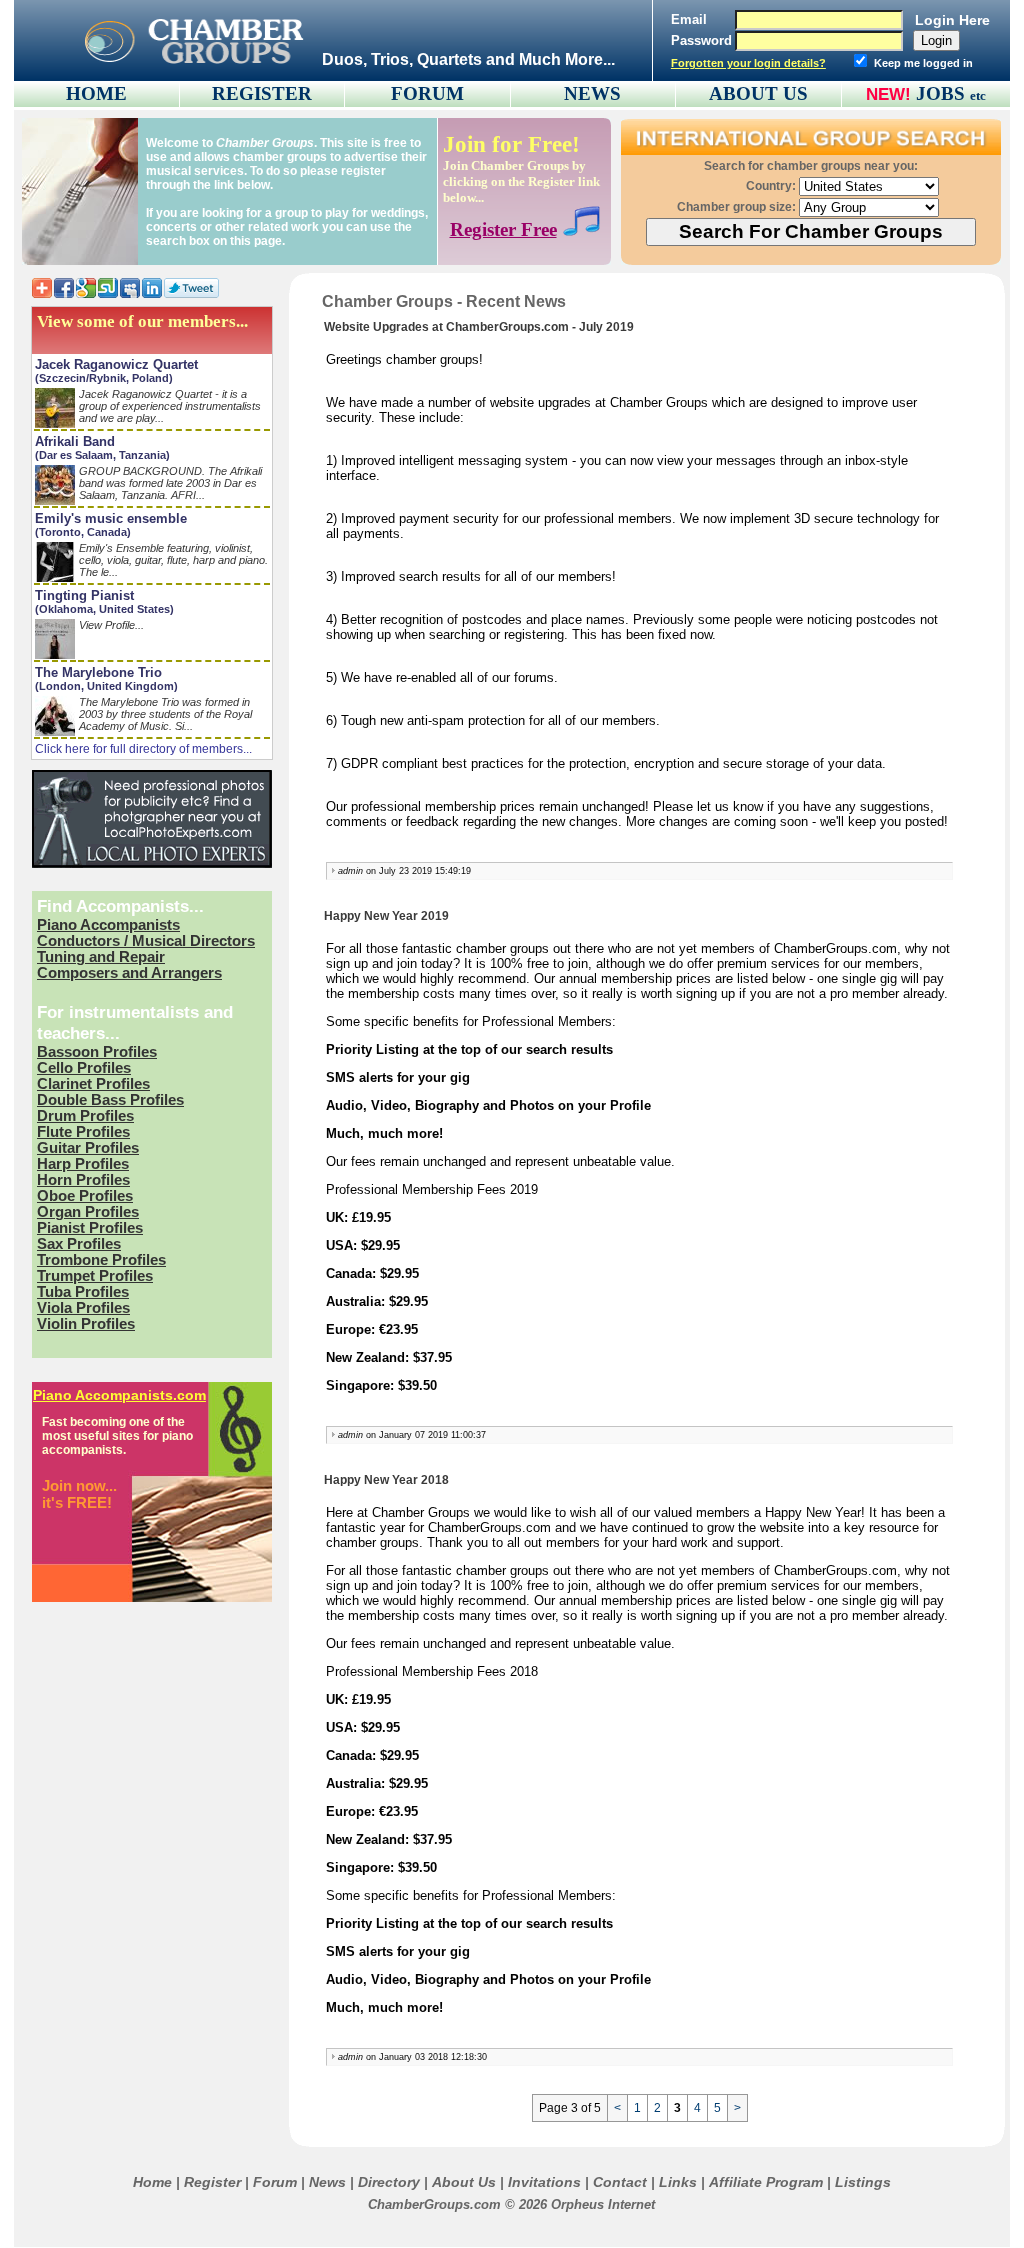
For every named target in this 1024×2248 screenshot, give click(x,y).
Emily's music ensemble (111, 518)
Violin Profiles (86, 1324)
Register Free (503, 229)
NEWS (592, 93)
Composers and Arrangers (129, 973)
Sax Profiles (79, 1244)
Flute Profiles (83, 1132)
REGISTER (262, 93)
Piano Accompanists (108, 925)
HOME (96, 93)
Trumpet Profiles (95, 1276)
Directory (389, 2182)
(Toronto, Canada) (83, 532)
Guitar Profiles (88, 1148)
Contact (620, 2182)
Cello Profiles (84, 1068)
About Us (464, 2182)
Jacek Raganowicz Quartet (116, 364)
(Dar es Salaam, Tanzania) (102, 455)
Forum (275, 2182)
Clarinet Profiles (93, 1084)
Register (212, 2182)
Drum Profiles (85, 1116)
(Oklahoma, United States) (104, 609)
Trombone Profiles (101, 1260)
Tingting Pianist (84, 595)
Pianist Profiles (90, 1228)
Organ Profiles (88, 1212)
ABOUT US (758, 93)
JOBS (951, 93)
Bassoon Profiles (97, 1052)
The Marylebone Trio (98, 672)
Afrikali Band (75, 441)
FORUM (427, 93)
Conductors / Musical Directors (146, 941)
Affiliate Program (766, 2182)
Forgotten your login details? (748, 63)
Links (678, 2182)
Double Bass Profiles (110, 1100)
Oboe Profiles (85, 1196)
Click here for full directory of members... (143, 749)
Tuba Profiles (83, 1292)
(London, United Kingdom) (106, 686)
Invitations (544, 2182)
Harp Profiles (83, 1164)
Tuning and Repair (101, 957)
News (327, 2182)
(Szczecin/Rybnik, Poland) (104, 378)
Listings (863, 2182)
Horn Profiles (83, 1180)
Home (152, 2182)
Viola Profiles (83, 1308)
